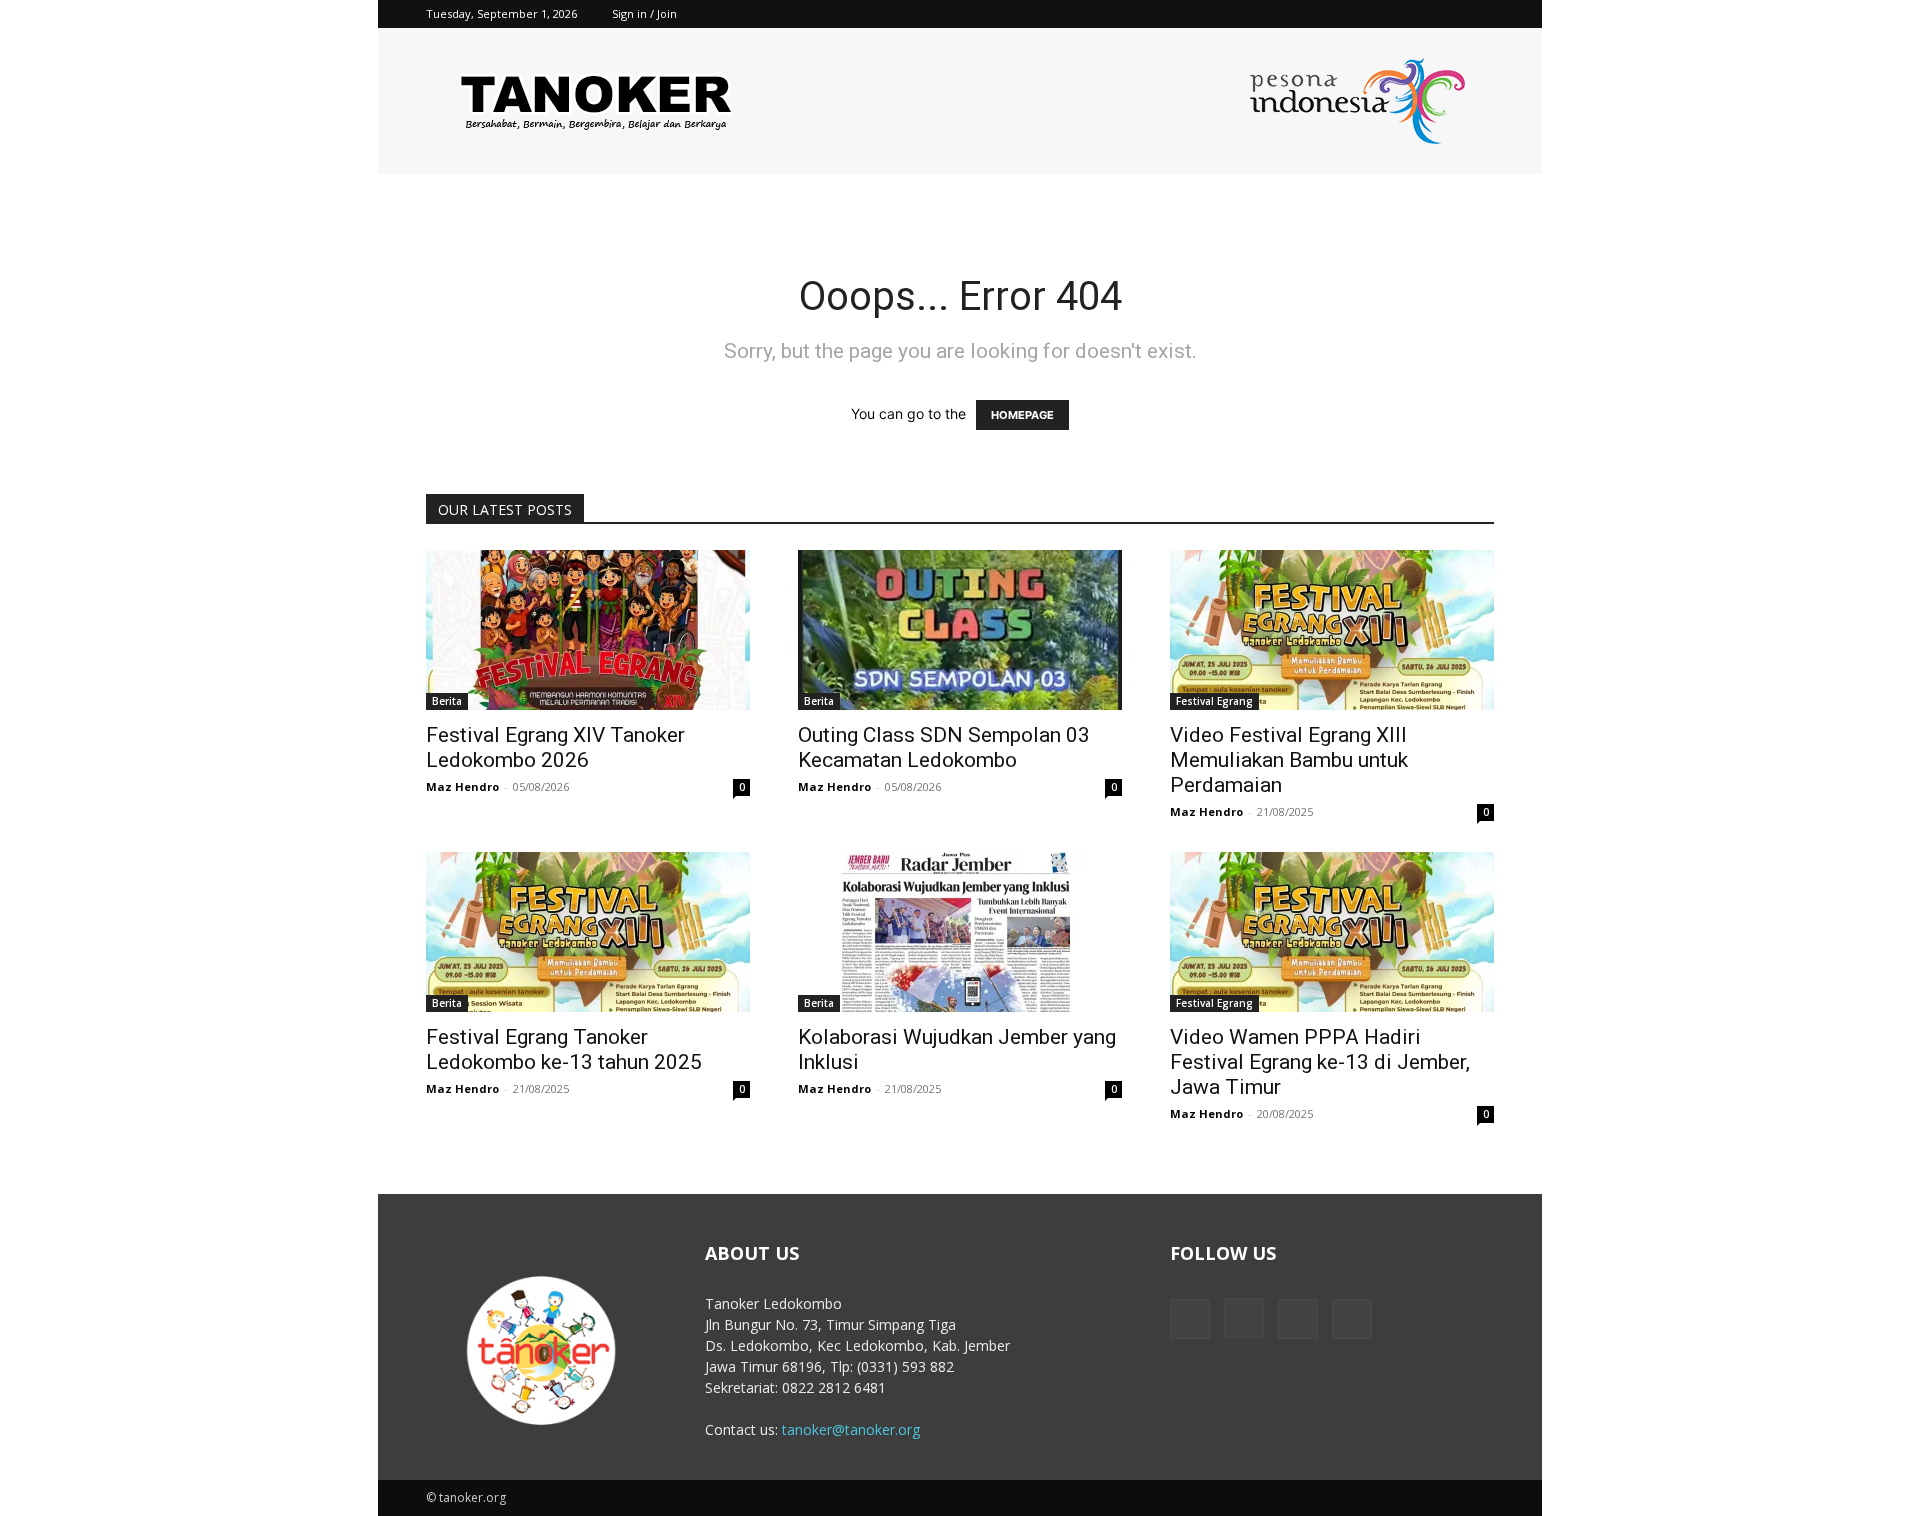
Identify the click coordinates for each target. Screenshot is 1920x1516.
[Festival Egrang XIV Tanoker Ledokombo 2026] (588, 630)
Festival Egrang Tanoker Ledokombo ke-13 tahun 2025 (564, 1049)
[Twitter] (1446, 14)
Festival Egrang (1214, 701)
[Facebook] (1380, 14)
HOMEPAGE (1022, 415)
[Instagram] (1413, 14)
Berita (447, 701)
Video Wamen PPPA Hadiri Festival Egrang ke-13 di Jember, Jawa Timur (1320, 1062)
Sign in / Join (644, 13)
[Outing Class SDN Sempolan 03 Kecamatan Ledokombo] (960, 630)
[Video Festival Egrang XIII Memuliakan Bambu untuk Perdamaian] (1332, 630)
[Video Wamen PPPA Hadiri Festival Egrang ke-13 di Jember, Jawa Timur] (1332, 932)
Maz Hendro (462, 786)
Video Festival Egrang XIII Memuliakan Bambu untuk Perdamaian (1289, 760)
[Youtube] (1479, 14)
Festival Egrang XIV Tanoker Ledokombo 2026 (555, 747)
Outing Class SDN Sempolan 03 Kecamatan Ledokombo (944, 747)
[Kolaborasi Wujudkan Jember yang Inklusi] (960, 932)
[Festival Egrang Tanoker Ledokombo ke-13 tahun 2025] (588, 932)
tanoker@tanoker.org (851, 1429)
